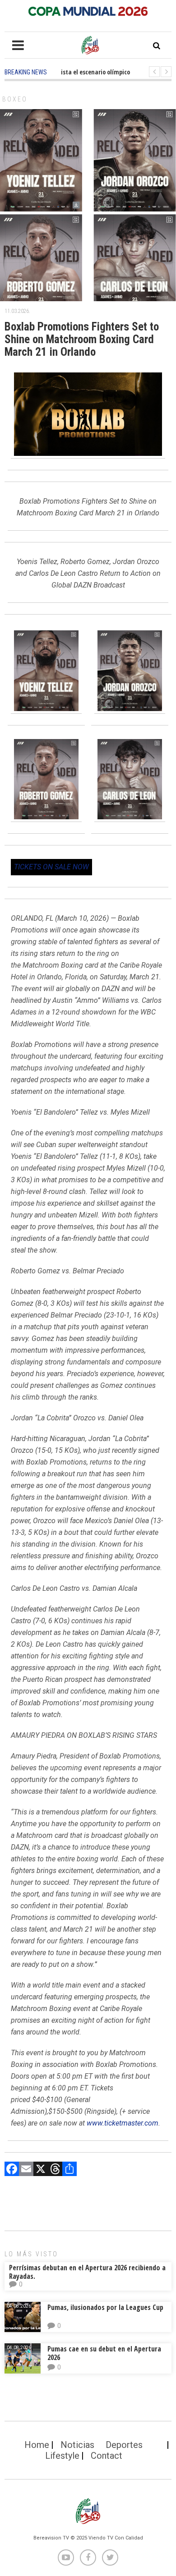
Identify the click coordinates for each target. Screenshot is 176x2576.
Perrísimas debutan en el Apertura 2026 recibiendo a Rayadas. (87, 2272)
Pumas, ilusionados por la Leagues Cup (105, 2307)
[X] (41, 2170)
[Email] (26, 2170)
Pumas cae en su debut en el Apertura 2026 (104, 2353)
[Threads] (55, 2170)
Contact (107, 2456)
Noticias (77, 2445)
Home (37, 2445)
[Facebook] (12, 2170)
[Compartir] (69, 2170)
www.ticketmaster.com (123, 2123)
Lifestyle (62, 2456)
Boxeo (15, 99)
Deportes (124, 2445)
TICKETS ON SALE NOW (51, 867)
